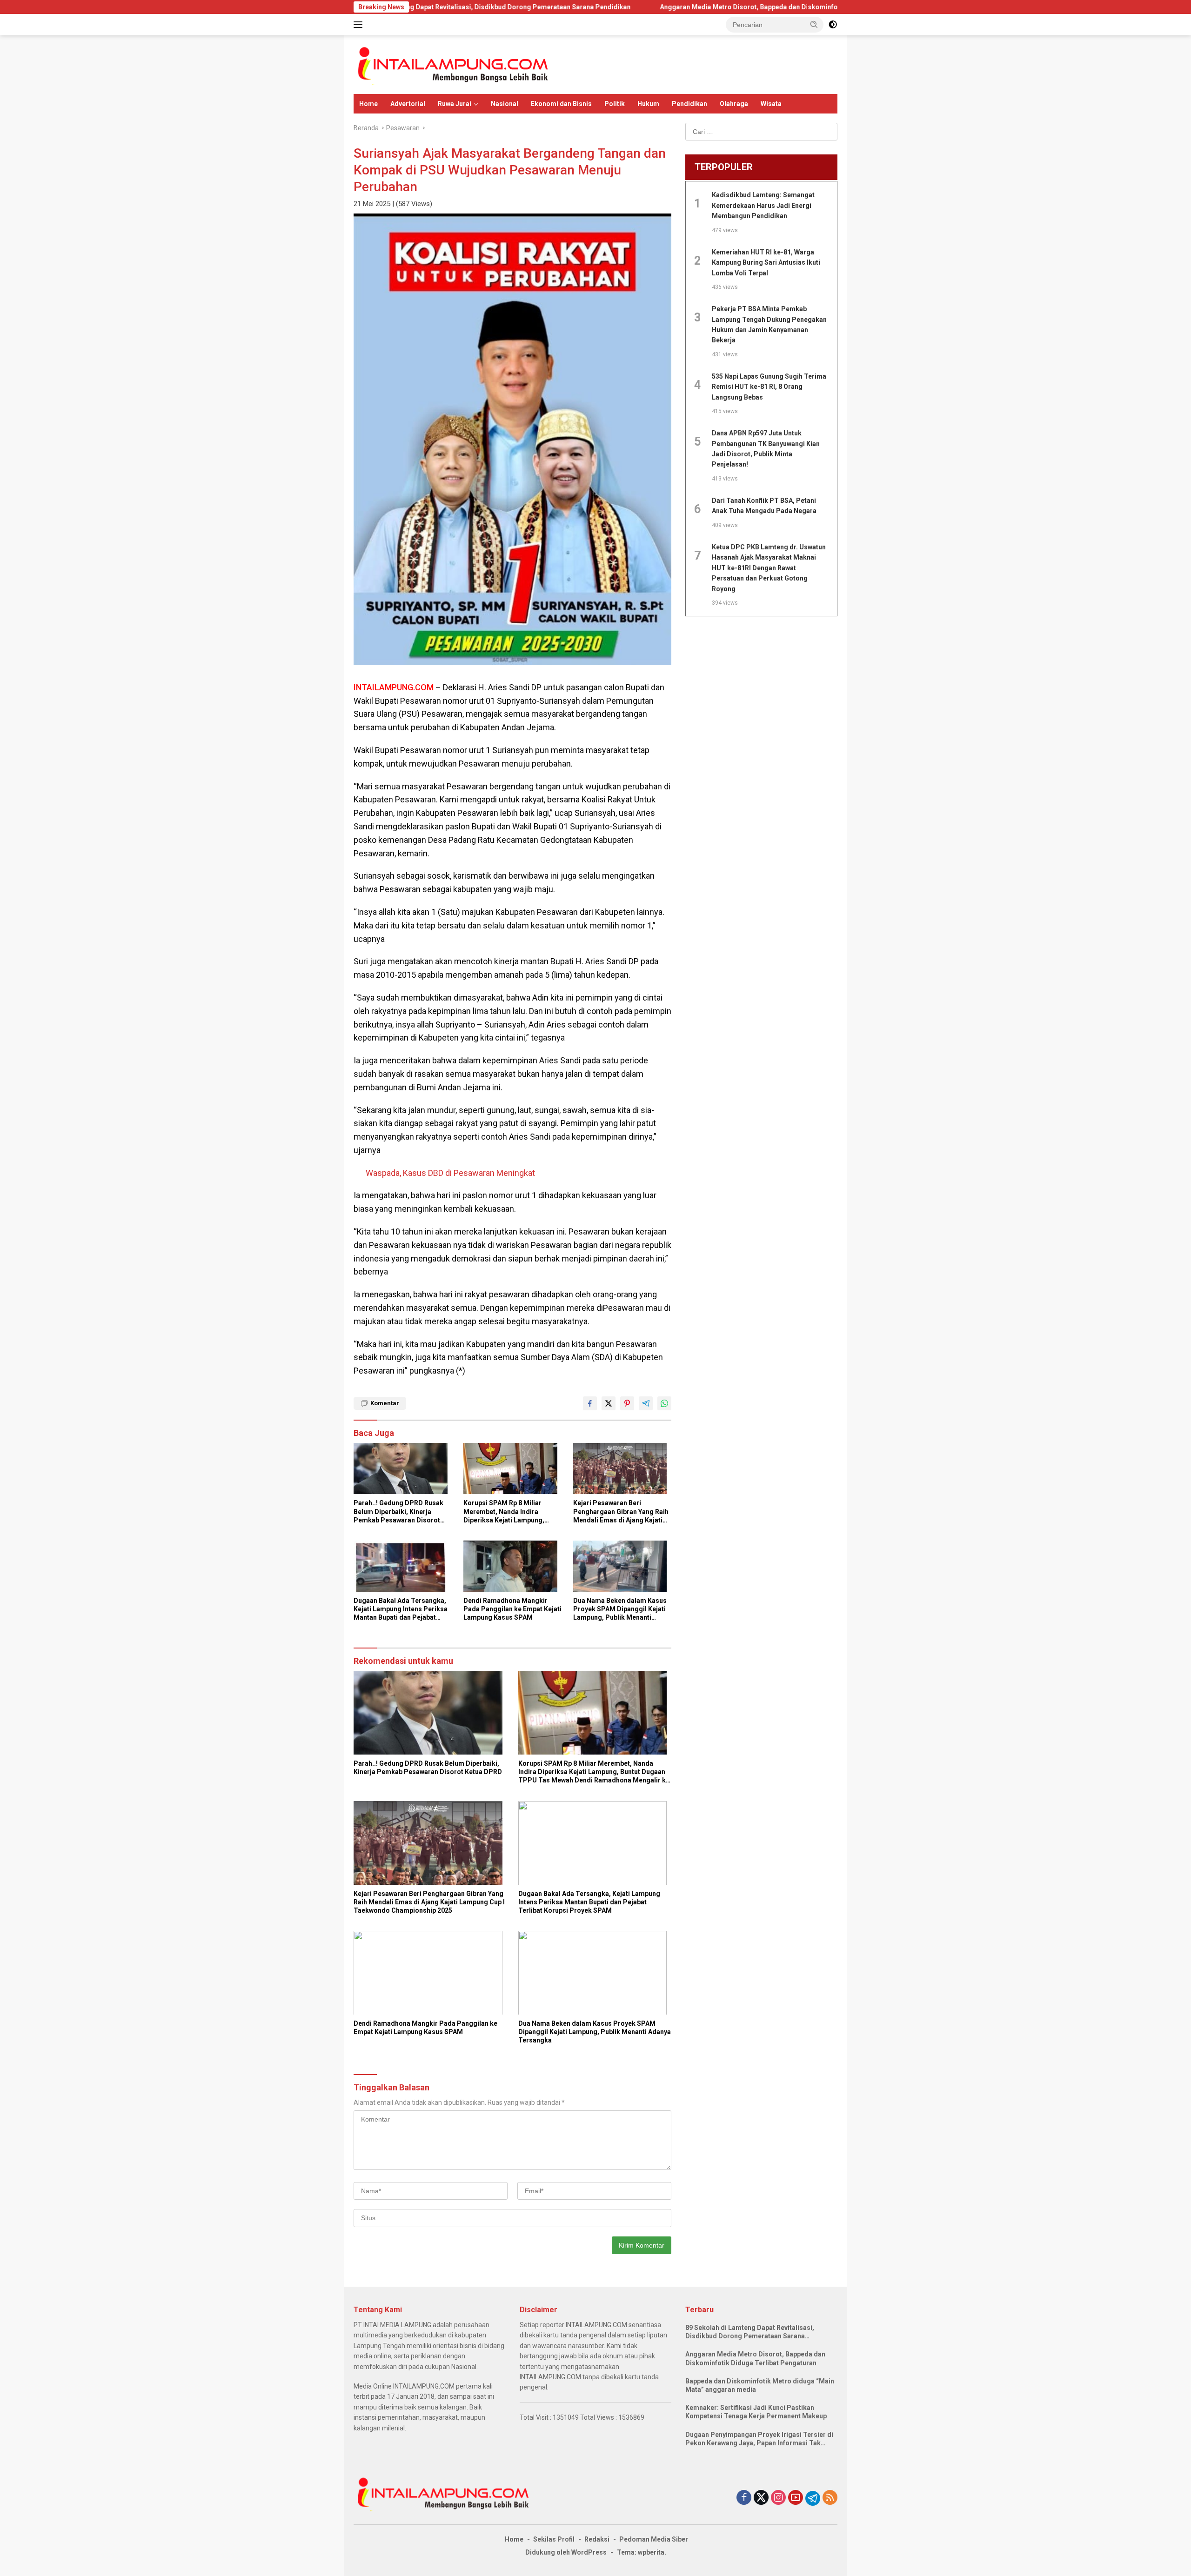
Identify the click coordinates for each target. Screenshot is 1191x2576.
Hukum (648, 104)
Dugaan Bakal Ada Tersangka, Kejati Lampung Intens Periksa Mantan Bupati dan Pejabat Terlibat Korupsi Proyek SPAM (401, 1609)
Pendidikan (689, 104)
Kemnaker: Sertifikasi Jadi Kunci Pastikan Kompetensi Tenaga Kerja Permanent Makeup (756, 2412)
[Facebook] (744, 2498)
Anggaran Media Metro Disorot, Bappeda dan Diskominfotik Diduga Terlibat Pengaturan (670, 7)
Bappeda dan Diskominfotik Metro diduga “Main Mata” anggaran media (760, 2385)
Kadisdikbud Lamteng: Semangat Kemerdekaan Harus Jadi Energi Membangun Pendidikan (763, 206)
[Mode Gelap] (833, 25)
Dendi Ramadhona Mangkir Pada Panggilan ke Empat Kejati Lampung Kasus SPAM (512, 1609)
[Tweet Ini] (609, 1403)
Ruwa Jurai (455, 104)
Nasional (505, 104)
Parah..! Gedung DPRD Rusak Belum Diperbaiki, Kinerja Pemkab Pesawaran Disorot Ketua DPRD (398, 1512)
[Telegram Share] (646, 1403)
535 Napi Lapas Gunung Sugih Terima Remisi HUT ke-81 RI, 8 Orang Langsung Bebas (769, 387)
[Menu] (360, 25)
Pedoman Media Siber (654, 2539)
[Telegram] (813, 2498)
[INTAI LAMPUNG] (452, 64)
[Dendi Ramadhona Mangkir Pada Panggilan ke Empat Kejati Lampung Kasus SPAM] (513, 1568)
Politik (615, 104)
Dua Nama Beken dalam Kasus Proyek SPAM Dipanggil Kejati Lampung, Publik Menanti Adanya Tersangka (620, 1609)
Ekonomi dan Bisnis (561, 104)
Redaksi (597, 2539)
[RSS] (830, 2498)
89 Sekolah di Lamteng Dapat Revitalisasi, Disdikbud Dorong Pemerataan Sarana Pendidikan (750, 2332)
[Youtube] (796, 2498)
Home (368, 104)
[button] (814, 24)
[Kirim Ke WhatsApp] (664, 1403)
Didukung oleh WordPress (566, 2552)
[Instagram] (778, 2498)
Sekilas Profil (554, 2539)
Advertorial (408, 104)
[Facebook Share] (590, 1403)
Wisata (771, 104)
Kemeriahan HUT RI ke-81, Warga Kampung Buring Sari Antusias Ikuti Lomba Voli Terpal (766, 263)
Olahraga (734, 104)
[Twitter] (761, 2498)
